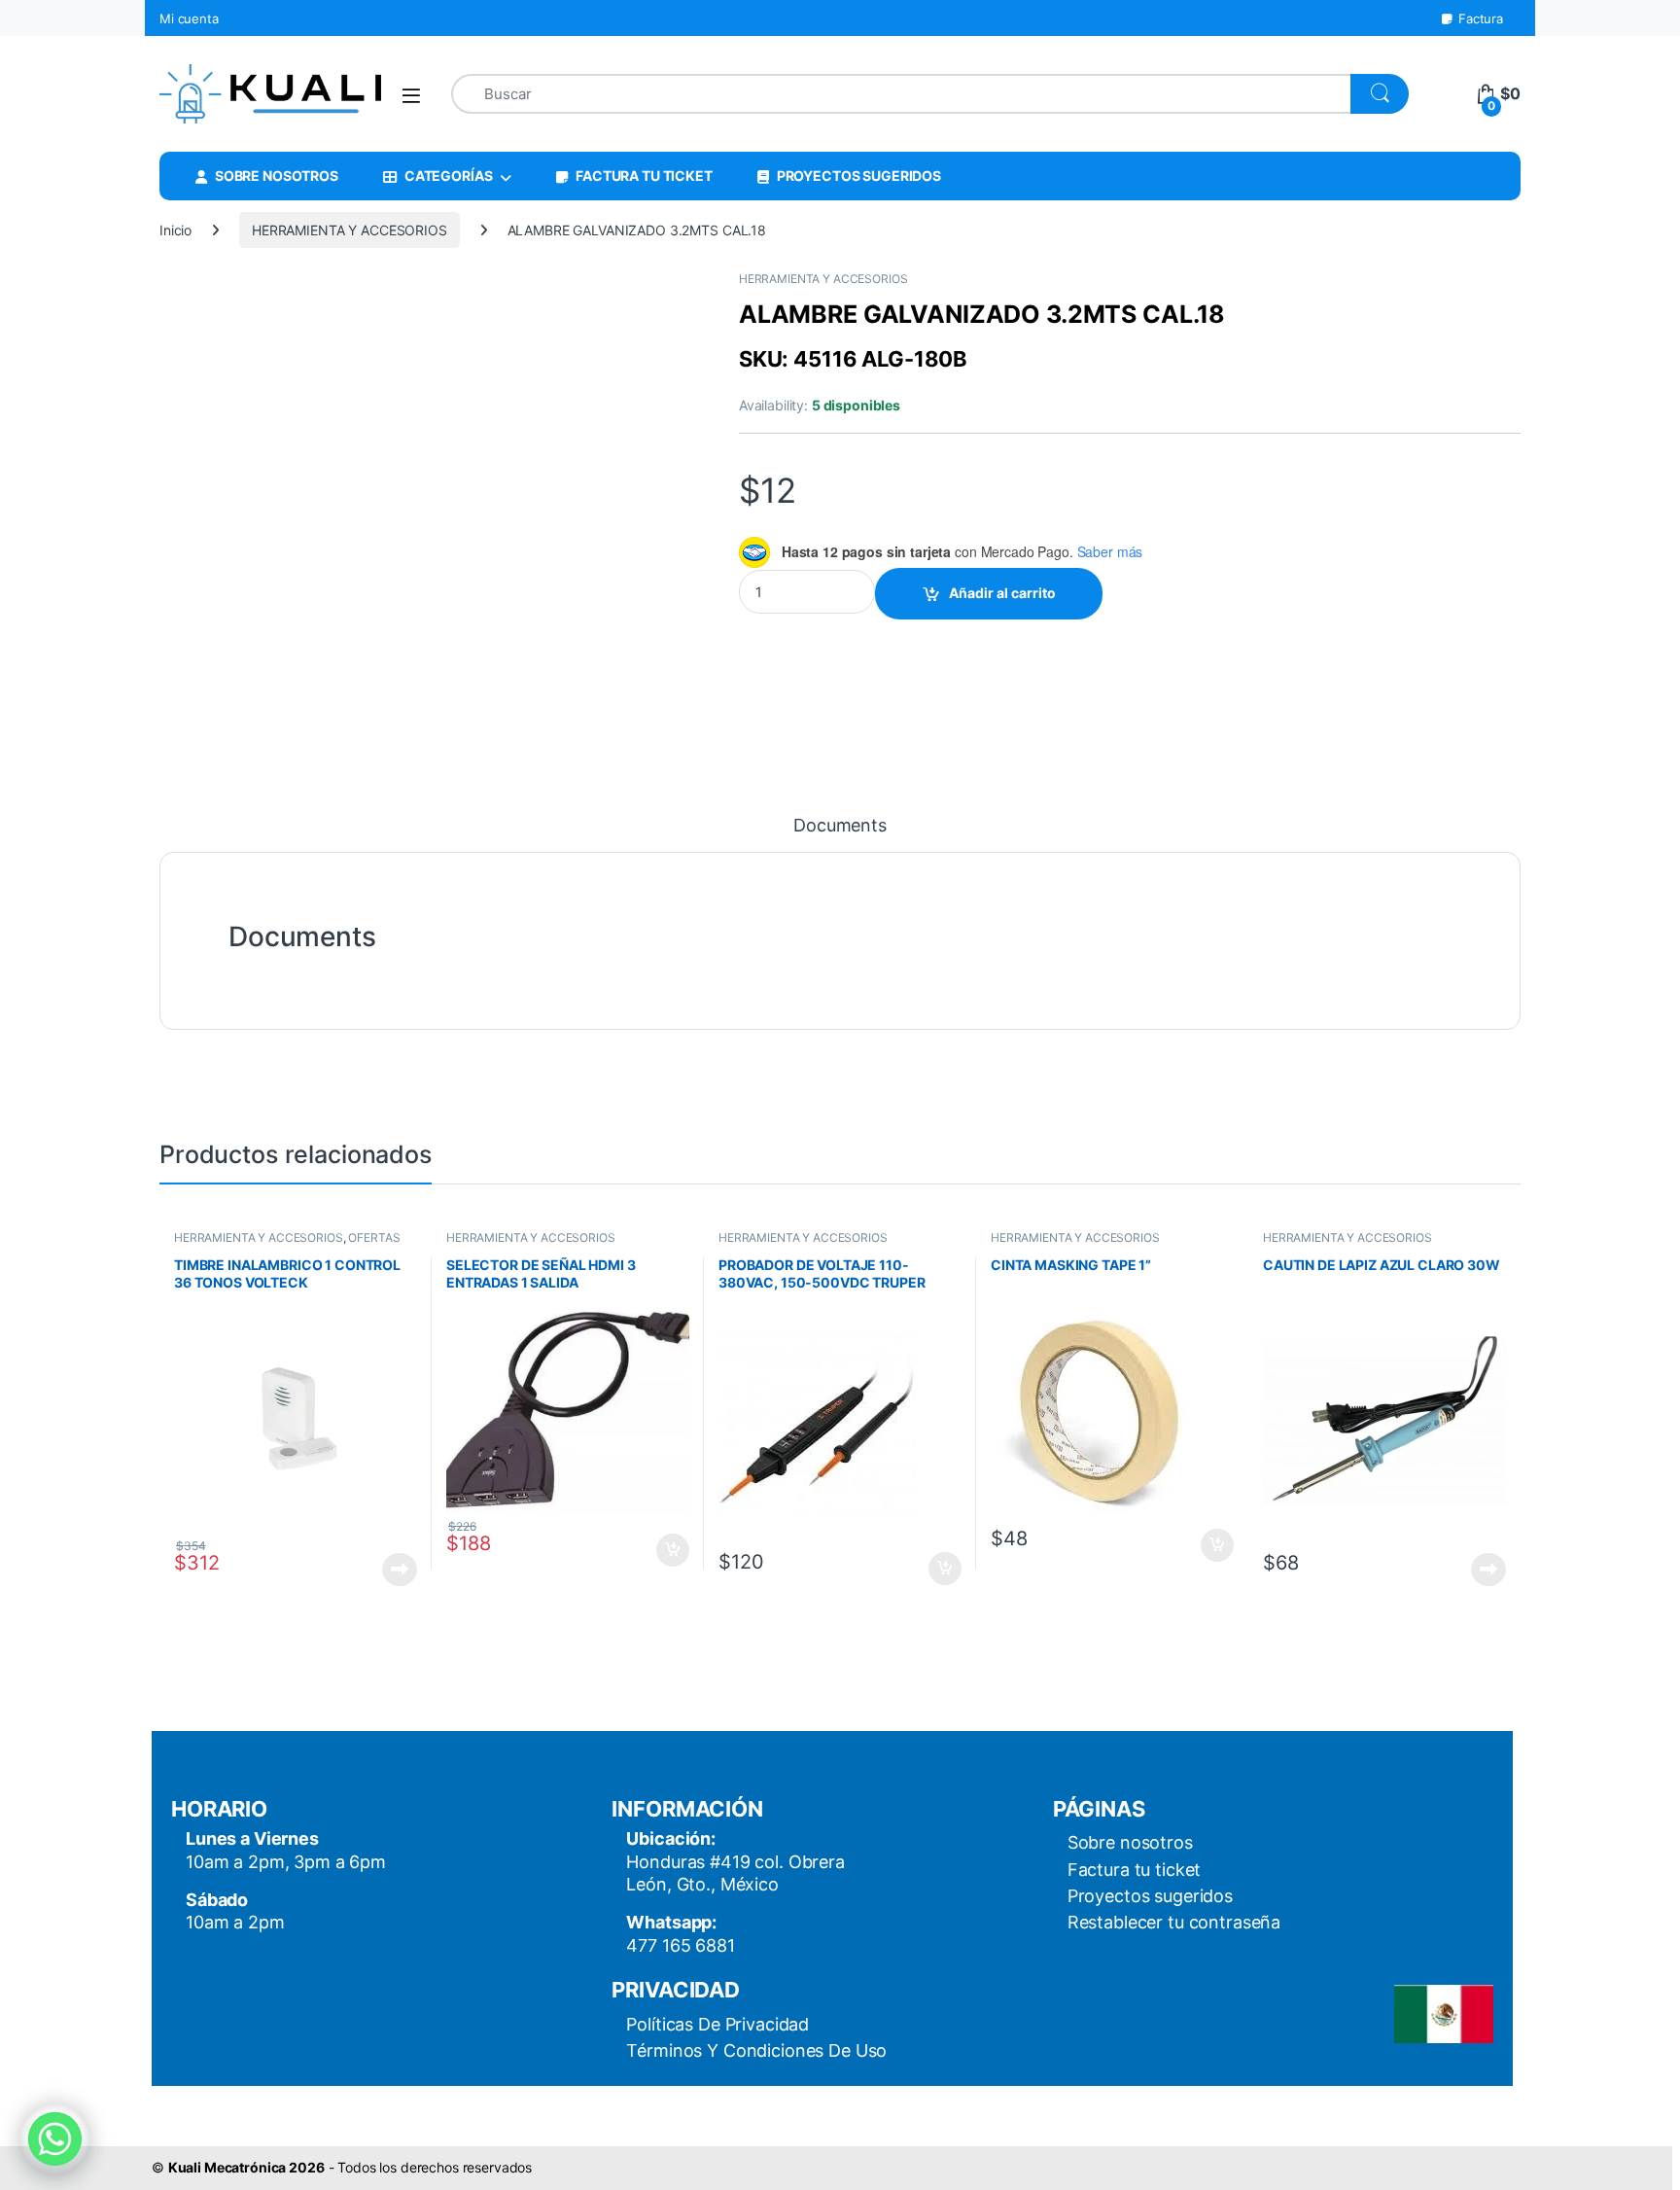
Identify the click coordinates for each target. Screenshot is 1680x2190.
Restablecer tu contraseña (1174, 1922)
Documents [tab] (840, 826)
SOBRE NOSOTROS (277, 176)
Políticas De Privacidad (717, 2024)
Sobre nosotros (1130, 1842)
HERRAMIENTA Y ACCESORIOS (350, 230)
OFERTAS (374, 1237)
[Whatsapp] (55, 2139)
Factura (1481, 18)
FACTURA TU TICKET (644, 176)
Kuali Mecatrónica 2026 (246, 2167)
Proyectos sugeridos (1150, 1896)
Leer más (400, 1570)
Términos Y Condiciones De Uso (756, 2050)
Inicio (175, 230)
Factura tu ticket (1135, 1870)
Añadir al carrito (1002, 593)
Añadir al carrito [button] (669, 1550)
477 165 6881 (680, 1945)
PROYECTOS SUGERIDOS (859, 176)
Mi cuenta (189, 18)
